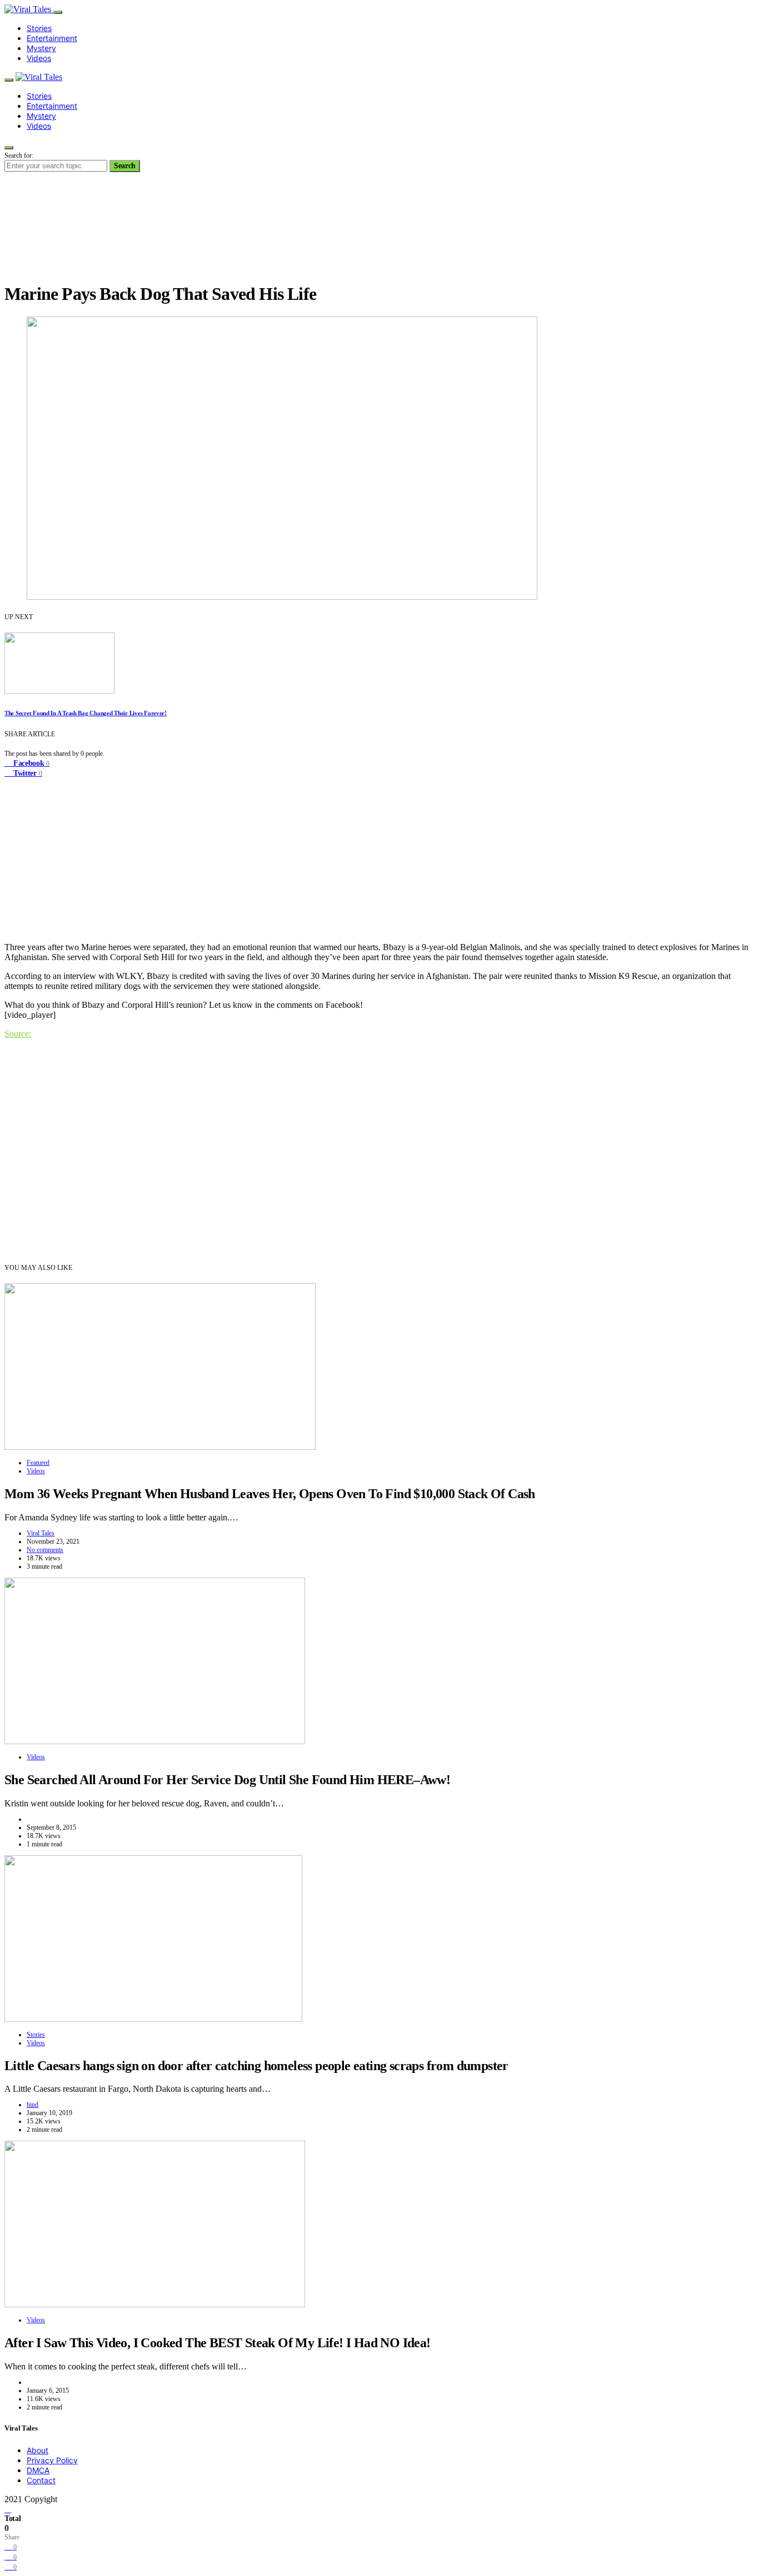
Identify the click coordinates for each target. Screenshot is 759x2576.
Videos (39, 58)
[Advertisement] (379, 856)
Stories (39, 28)
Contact (41, 2480)
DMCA (38, 2470)
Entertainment (52, 38)
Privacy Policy (52, 2460)
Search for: (19, 155)
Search (125, 166)
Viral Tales (41, 1533)
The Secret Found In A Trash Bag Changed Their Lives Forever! (86, 713)
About (38, 2450)
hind (33, 2105)
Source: (18, 1034)
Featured (38, 1463)
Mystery (41, 48)
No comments (45, 1550)
